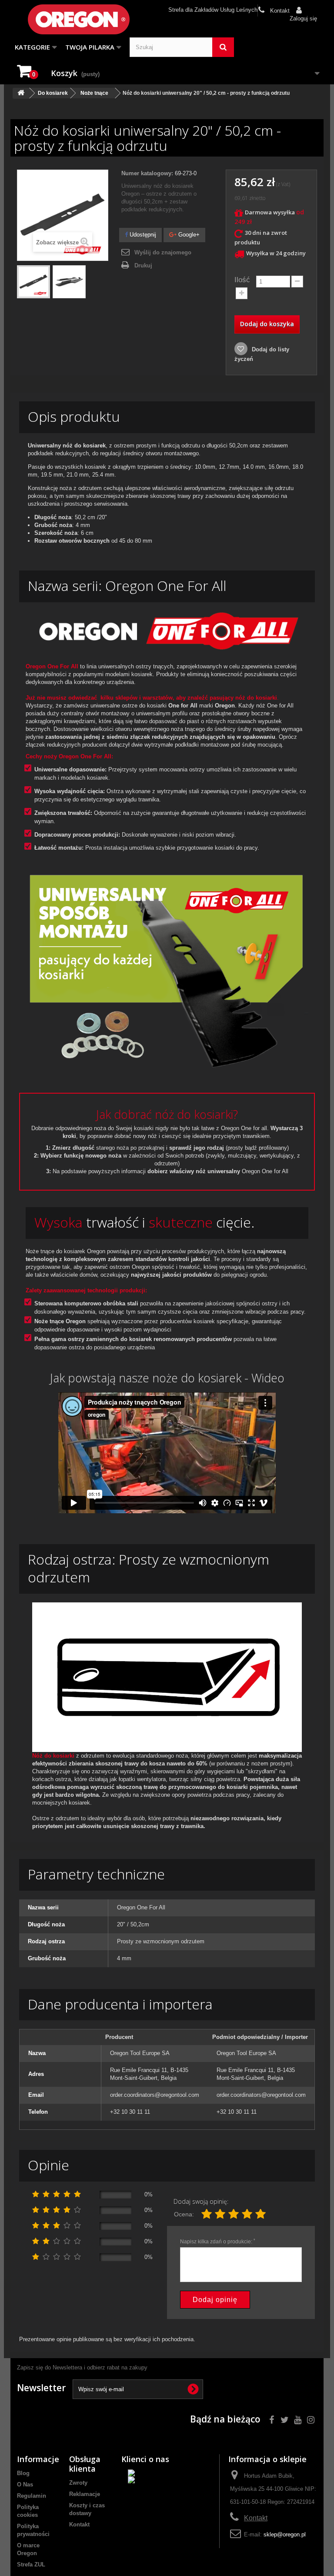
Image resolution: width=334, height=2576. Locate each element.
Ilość (242, 280)
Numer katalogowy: (147, 173)
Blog (23, 2473)
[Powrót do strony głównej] (21, 93)
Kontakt (279, 11)
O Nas (25, 2484)
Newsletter (41, 2388)
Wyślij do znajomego (163, 252)
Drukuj (143, 265)
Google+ (188, 235)
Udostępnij (142, 235)
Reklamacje (85, 2494)
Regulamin (32, 2496)
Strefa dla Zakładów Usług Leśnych (213, 10)
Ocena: (184, 2214)
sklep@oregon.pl (285, 2534)
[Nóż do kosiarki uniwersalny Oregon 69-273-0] (33, 282)
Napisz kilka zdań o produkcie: (218, 2242)
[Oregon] (74, 19)
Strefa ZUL (31, 2564)
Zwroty (78, 2483)
